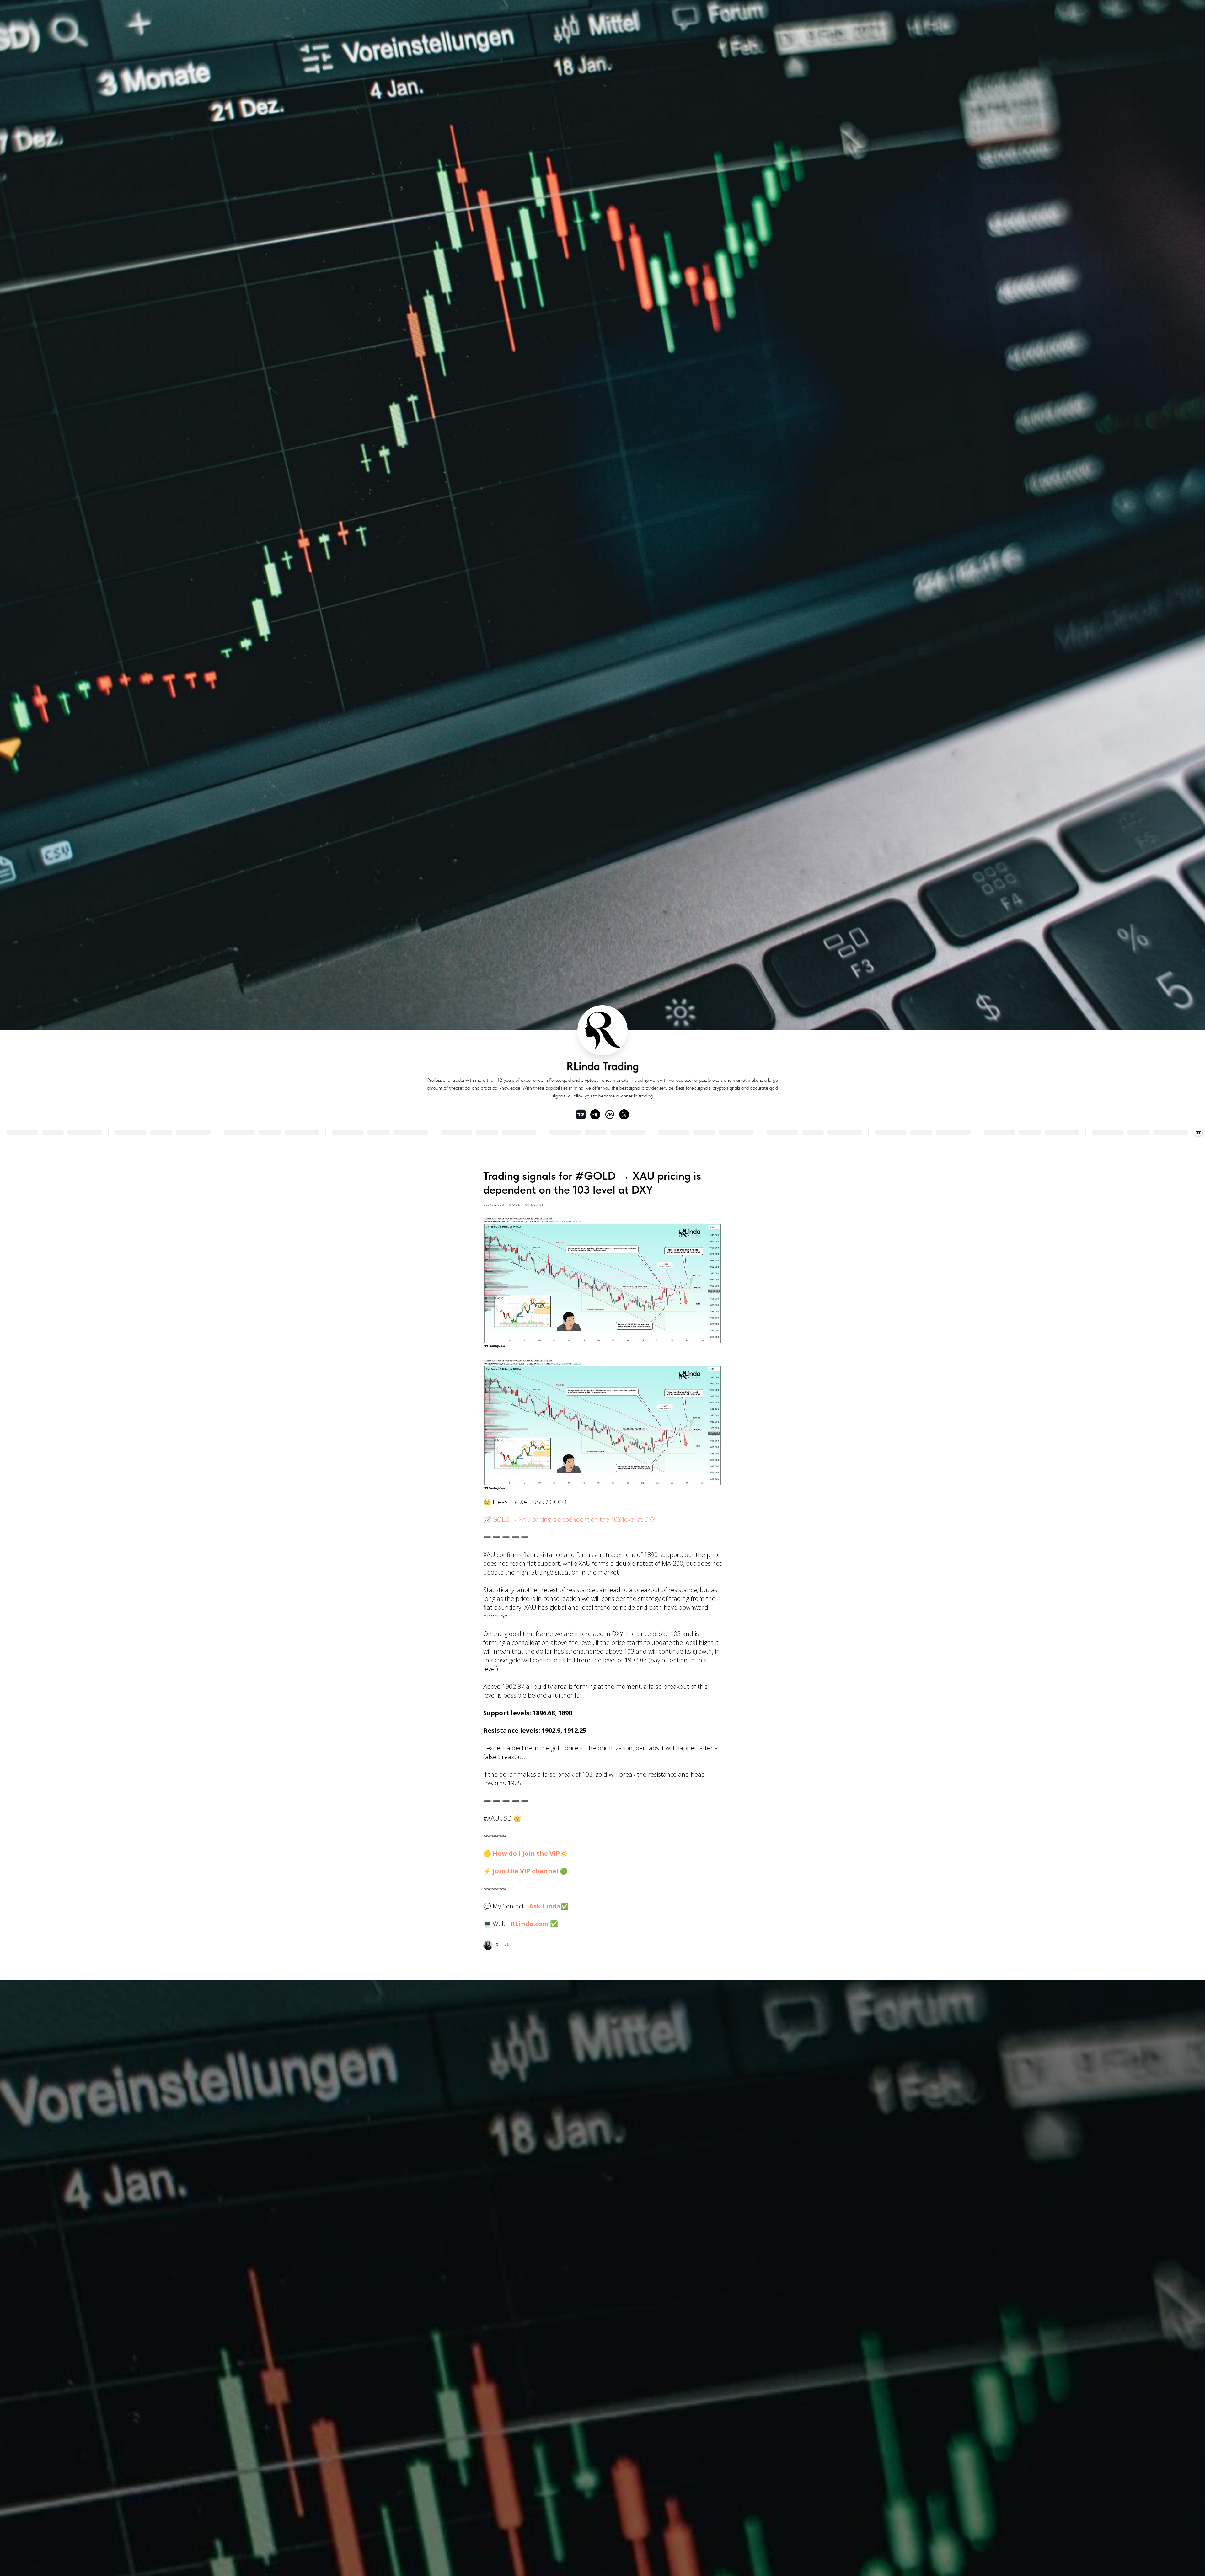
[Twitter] (624, 1114)
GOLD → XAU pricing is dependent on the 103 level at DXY (574, 1519)
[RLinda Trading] (595, 1114)
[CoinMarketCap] (610, 1114)
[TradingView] (581, 1114)
